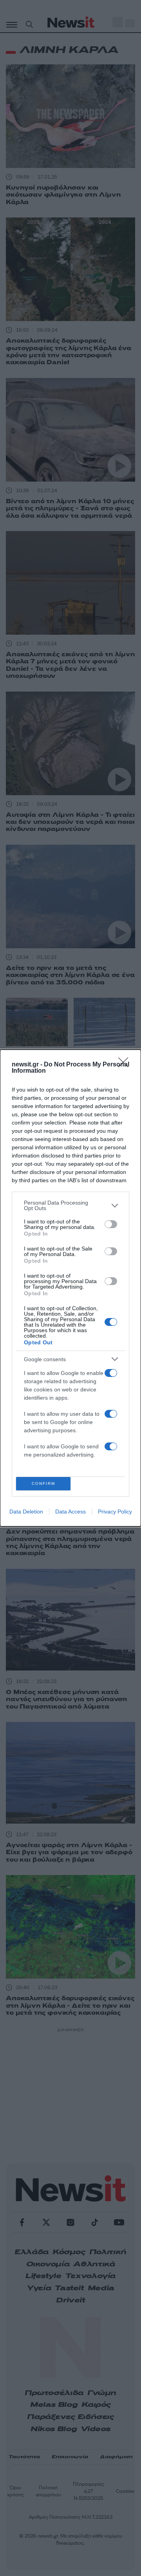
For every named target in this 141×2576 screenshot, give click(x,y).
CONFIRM (43, 1483)
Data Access (70, 1512)
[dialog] (70, 1288)
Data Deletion (26, 1512)
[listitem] (70, 1205)
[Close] (126, 1065)
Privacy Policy (115, 1512)
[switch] (111, 1224)
